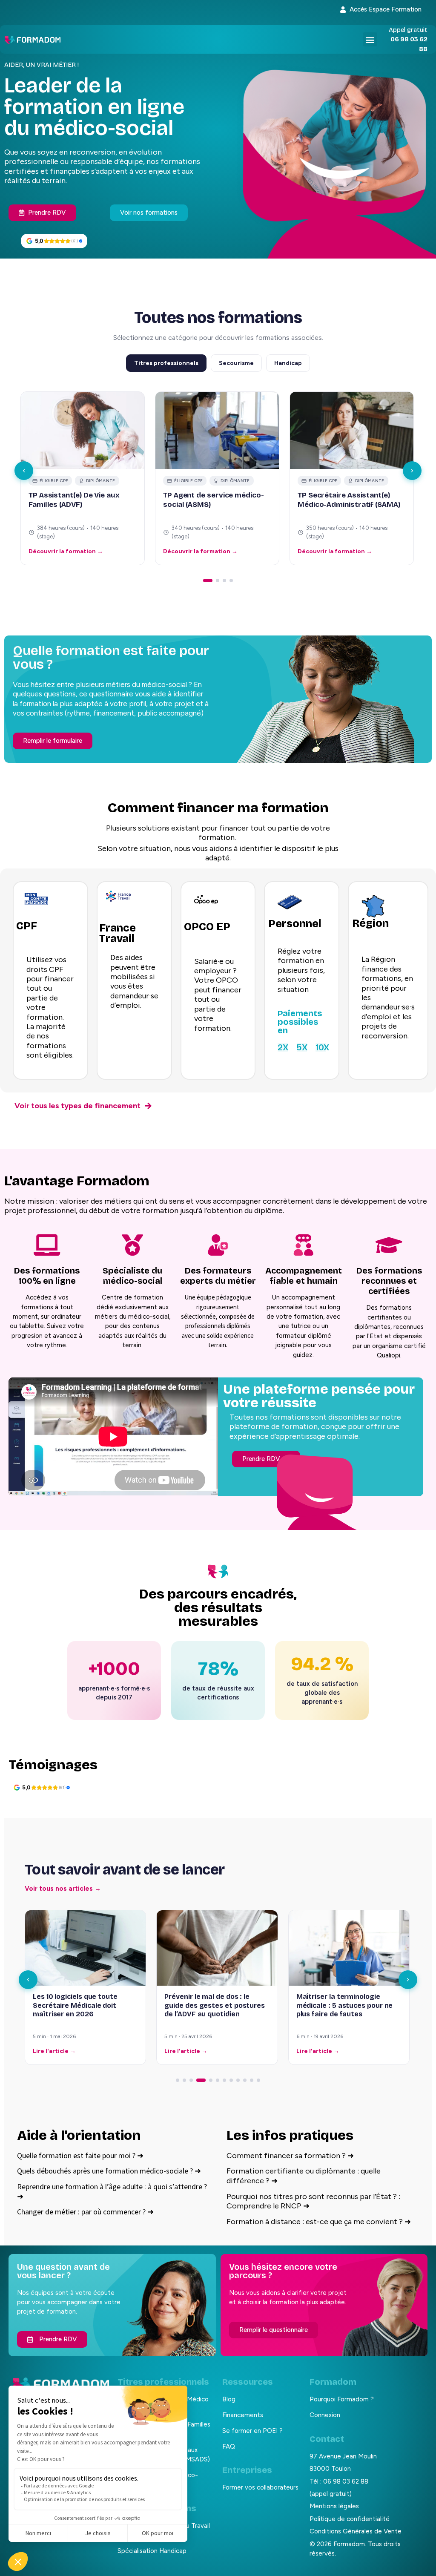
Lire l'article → (54, 2051)
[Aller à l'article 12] (258, 2080)
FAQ (229, 2447)
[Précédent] (24, 471)
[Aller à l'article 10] (245, 2080)
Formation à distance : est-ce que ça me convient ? (319, 2222)
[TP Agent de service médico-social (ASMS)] (217, 430)
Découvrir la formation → (66, 551)
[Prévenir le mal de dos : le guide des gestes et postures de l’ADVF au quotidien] (85, 1948)
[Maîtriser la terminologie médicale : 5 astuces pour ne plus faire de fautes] (217, 1948)
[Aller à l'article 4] (198, 2080)
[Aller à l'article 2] (184, 2080)
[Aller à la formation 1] (208, 581)
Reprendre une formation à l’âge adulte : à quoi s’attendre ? (112, 2191)
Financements (243, 2415)
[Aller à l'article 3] (191, 2080)
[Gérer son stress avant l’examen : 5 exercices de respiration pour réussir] (349, 1948)
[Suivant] (412, 471)
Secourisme (236, 363)
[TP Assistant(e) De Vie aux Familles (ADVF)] (83, 430)
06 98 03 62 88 (346, 2481)
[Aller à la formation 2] (218, 581)
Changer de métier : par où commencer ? (85, 2212)
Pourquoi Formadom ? (342, 2399)
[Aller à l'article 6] (218, 2080)
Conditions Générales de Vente (356, 2531)
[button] (370, 39)
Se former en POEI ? (252, 2431)
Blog (229, 2399)
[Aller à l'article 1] (178, 2080)
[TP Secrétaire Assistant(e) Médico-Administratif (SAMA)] (352, 430)
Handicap (288, 363)
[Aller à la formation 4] (231, 581)
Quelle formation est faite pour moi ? (80, 2155)
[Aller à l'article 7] (224, 2080)
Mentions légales (334, 2506)
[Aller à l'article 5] (208, 2080)
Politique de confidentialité (350, 2519)
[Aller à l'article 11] (252, 2080)
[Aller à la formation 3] (224, 581)
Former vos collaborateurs (260, 2487)
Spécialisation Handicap (152, 2551)
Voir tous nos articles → (63, 1889)
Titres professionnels (166, 363)
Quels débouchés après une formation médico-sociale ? (109, 2171)
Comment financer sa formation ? (290, 2156)
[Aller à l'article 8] (231, 2080)
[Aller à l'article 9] (238, 2080)
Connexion (325, 2415)
